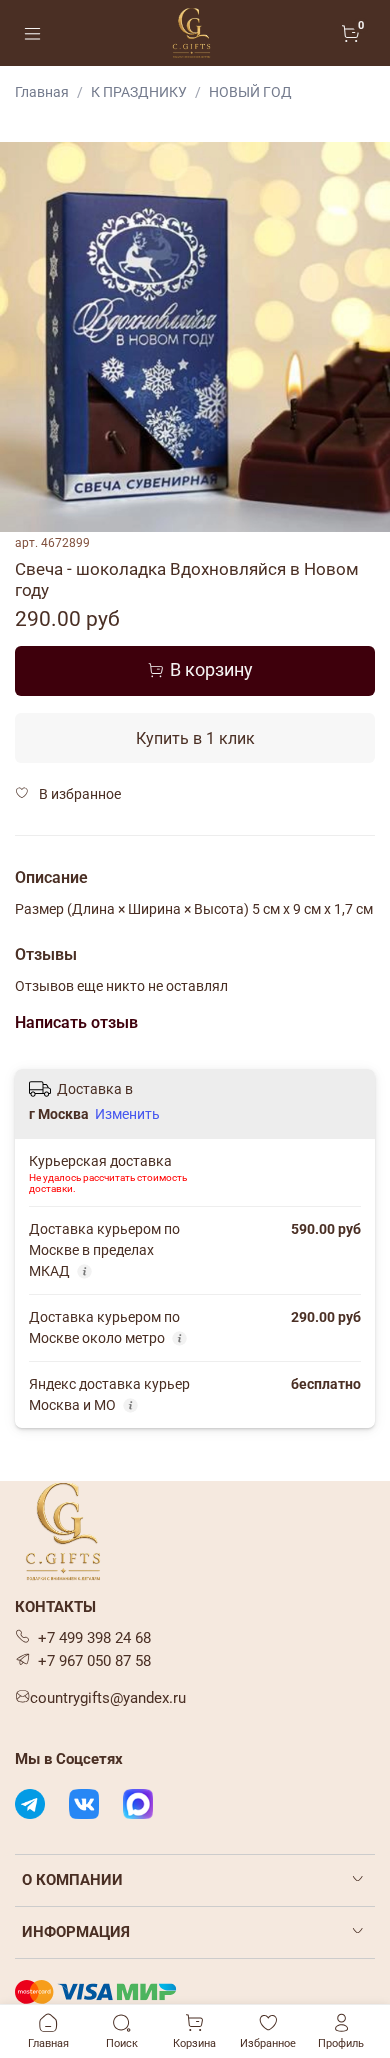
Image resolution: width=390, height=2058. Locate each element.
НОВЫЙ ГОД (250, 92)
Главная (42, 92)
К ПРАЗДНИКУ (139, 92)
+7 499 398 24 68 (94, 1638)
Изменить (127, 1114)
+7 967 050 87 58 (94, 1661)
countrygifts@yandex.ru (108, 1698)
